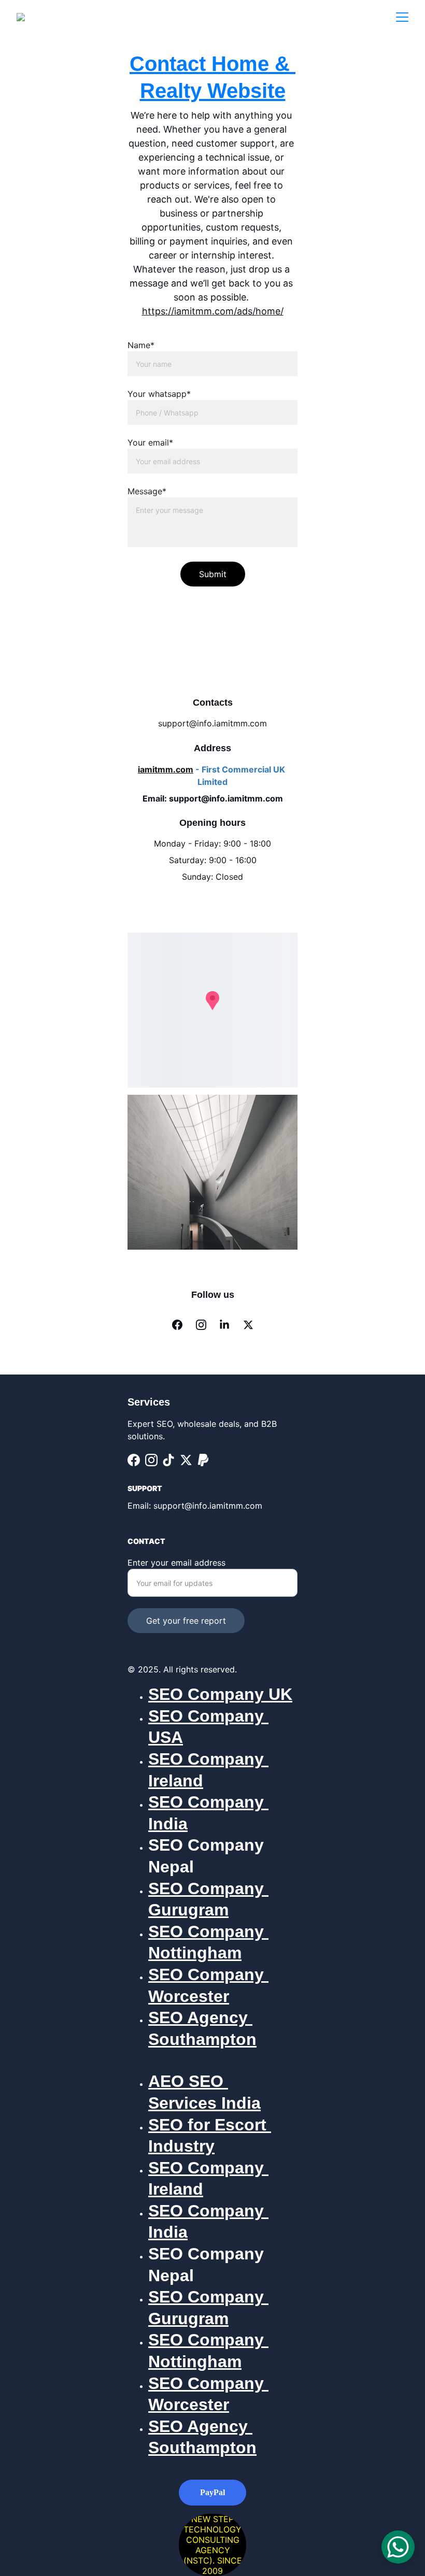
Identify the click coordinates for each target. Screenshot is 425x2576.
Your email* (150, 442)
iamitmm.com (166, 769)
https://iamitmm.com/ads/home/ (213, 311)
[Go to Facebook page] (177, 1325)
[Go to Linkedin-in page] (224, 1325)
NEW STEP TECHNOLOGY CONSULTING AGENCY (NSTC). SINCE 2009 (213, 2545)
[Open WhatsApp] (398, 2547)
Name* (141, 345)
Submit (213, 574)
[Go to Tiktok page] (168, 1460)
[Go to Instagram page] (201, 1325)
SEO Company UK (220, 1694)
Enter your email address (176, 1563)
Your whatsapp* (159, 394)
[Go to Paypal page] (203, 1460)
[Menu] (402, 17)
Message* (147, 491)
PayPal (212, 2492)
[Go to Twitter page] (248, 1325)
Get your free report (186, 1621)
